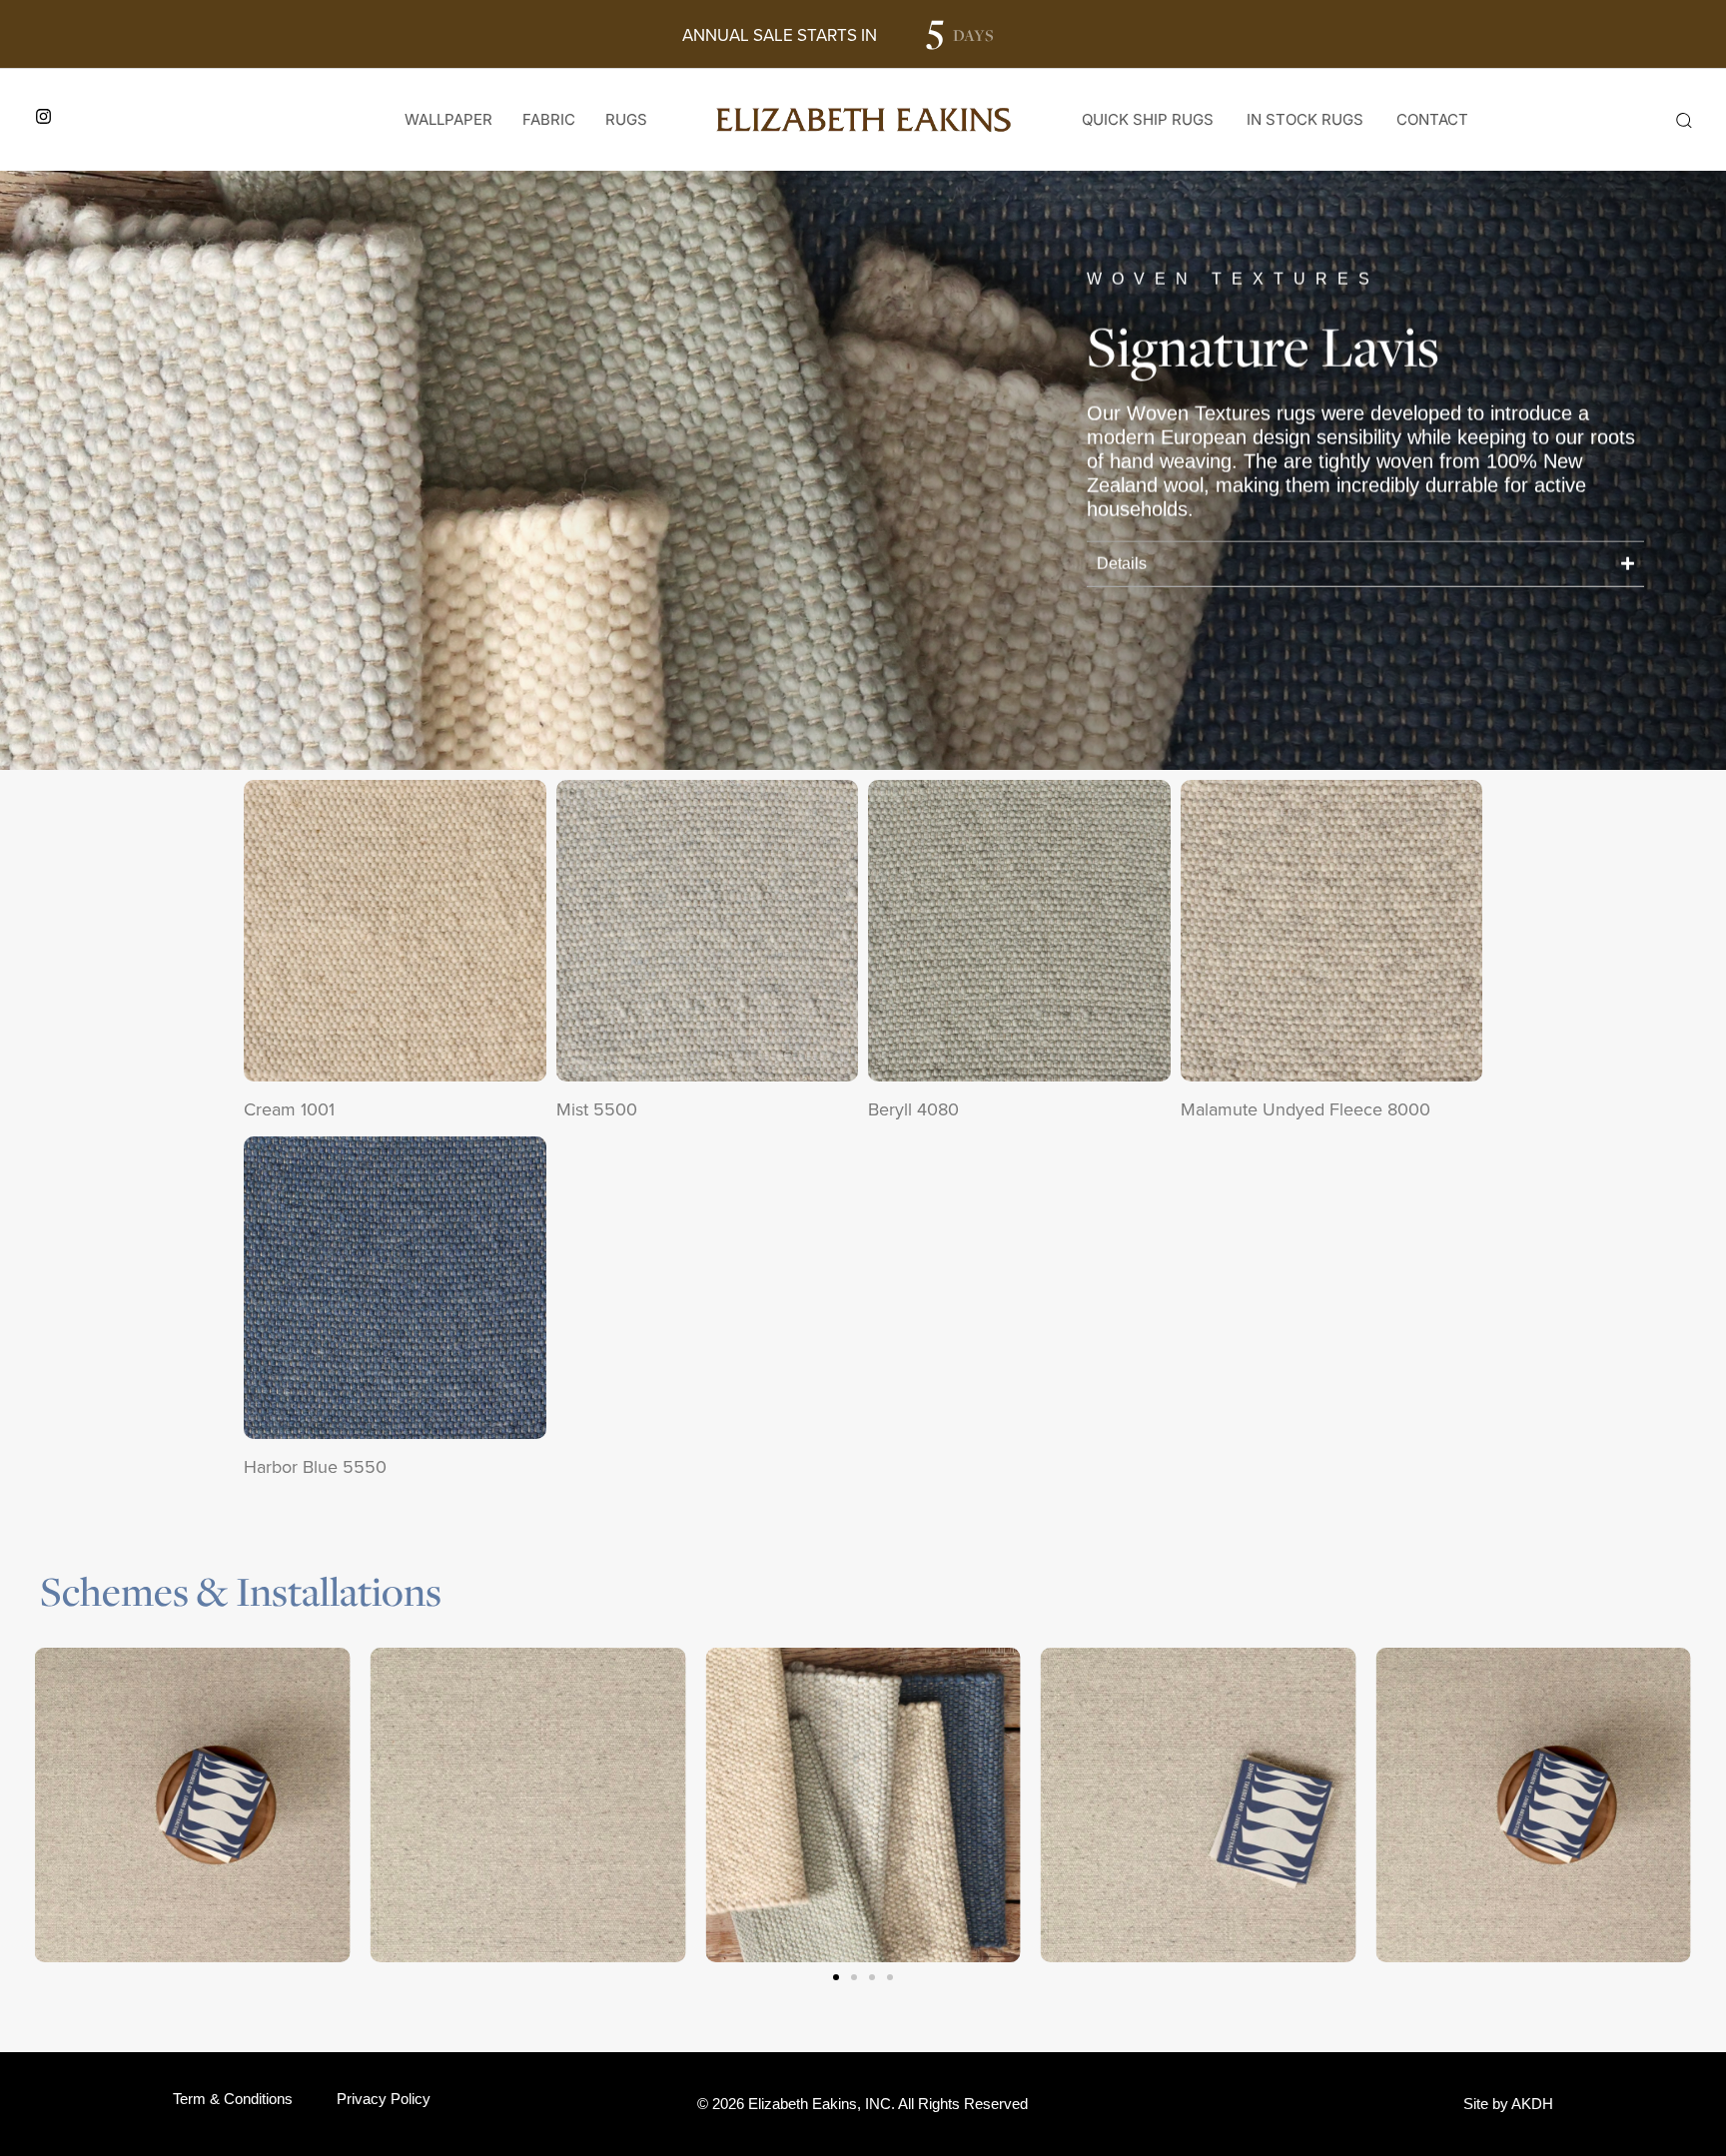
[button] (1683, 120)
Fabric (549, 119)
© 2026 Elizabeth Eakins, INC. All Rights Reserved (863, 2104)
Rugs (626, 119)
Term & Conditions (233, 2099)
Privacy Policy (384, 2099)
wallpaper (448, 119)
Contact (1432, 119)
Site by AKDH (1508, 2104)
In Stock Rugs (1305, 119)
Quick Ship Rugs (1148, 119)
